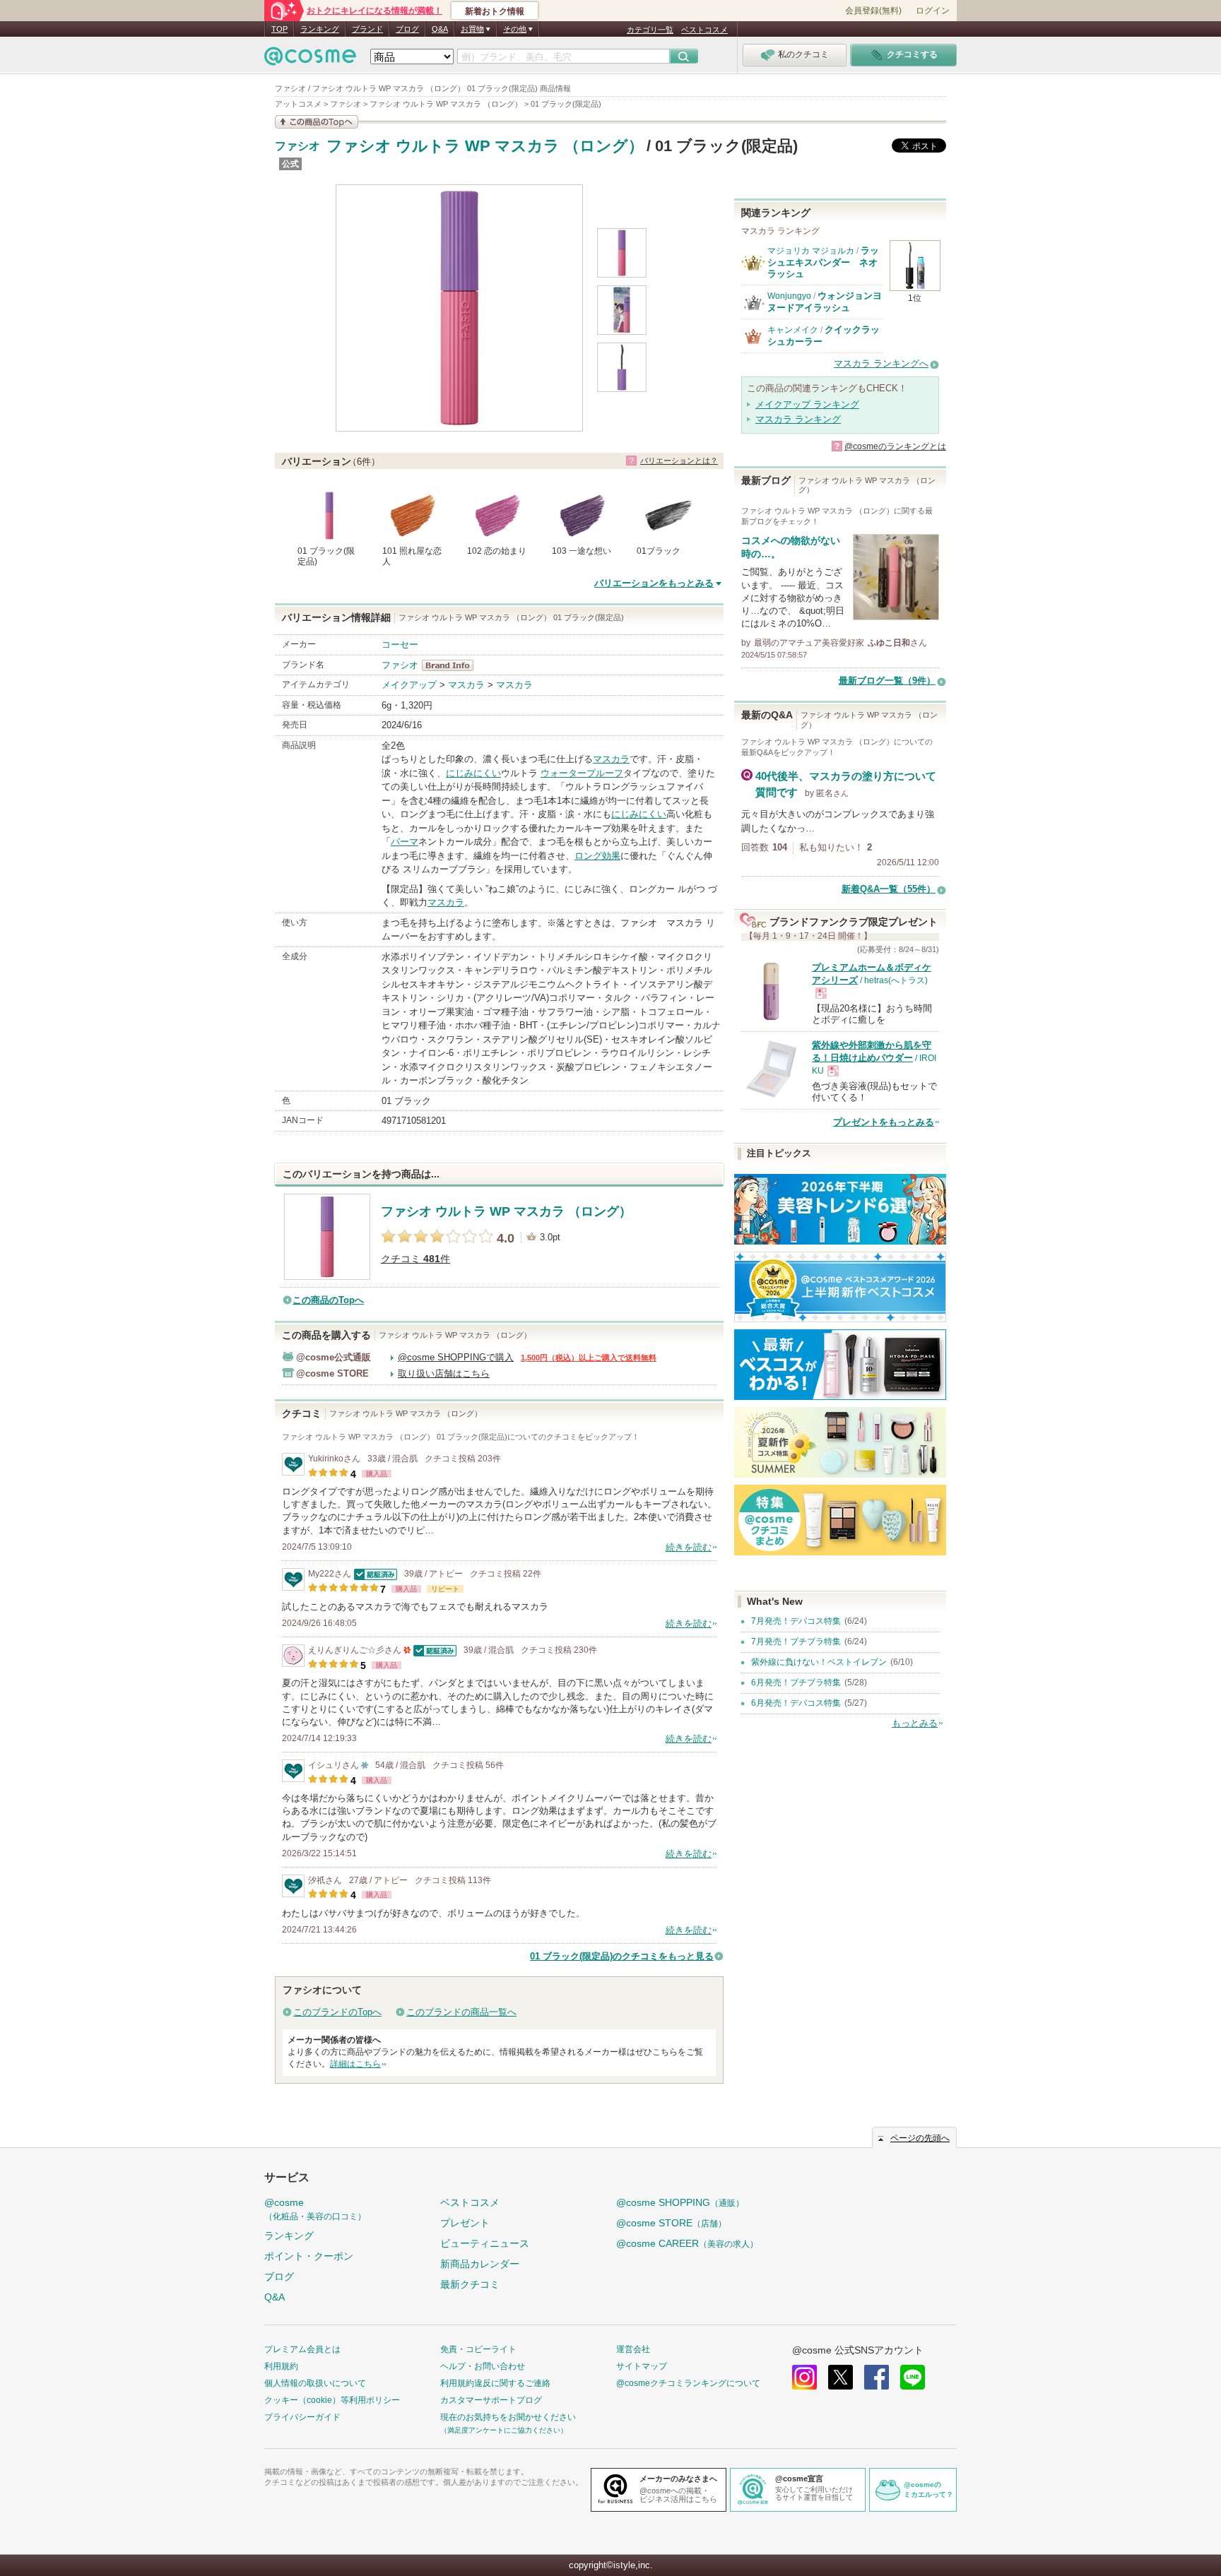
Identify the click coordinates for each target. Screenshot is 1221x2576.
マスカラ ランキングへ (881, 363)
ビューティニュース (485, 2243)
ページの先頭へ (920, 2138)
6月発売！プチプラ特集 (796, 1682)
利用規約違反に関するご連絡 (495, 2383)
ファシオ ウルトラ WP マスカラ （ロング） (485, 146)
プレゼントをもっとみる (884, 1122)
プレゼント (465, 2223)
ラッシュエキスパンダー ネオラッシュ (823, 262)
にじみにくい (473, 773)
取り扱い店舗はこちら (444, 1373)
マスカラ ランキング (798, 419)
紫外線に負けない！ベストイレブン (819, 1662)
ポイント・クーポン (309, 2256)
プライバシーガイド (302, 2417)
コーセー (400, 645)
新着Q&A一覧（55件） (889, 889)
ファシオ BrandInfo (452, 665)
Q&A (440, 29)
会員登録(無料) (873, 11)
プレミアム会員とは (302, 2349)
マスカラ (466, 685)
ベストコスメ (704, 30)
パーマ (405, 842)
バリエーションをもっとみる (654, 583)
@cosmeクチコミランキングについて (688, 2383)
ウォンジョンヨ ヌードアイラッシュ (825, 301)
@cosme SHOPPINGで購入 (456, 1357)
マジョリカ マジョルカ (811, 251)
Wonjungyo (789, 296)
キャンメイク (793, 330)
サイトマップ (642, 2366)
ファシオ (297, 146)
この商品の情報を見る (317, 122)
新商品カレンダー (480, 2264)
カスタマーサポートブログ (491, 2400)
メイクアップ (409, 685)
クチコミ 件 (415, 1259)
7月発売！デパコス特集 (796, 1621)
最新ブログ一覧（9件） (887, 681)
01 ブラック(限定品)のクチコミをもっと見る (622, 1956)
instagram (804, 2377)
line (913, 2377)
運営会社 (633, 2349)
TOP (279, 29)
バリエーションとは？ (679, 461)
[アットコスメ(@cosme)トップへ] (310, 60)
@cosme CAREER (687, 2243)
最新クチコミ (470, 2284)
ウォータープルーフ (582, 773)
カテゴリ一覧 (650, 30)
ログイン (933, 11)
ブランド (367, 29)
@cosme (315, 2209)
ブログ (407, 29)
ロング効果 (597, 856)
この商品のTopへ (328, 1300)
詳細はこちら (355, 2064)
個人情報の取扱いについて (315, 2383)
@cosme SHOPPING (680, 2202)
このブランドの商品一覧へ (461, 2012)
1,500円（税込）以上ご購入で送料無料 (589, 1358)
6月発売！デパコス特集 (796, 1703)
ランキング (320, 29)
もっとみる (915, 1723)
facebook (877, 2377)
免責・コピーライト (478, 2349)
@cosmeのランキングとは (895, 446)
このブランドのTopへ (337, 2012)
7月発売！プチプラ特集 (796, 1642)
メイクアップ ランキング (807, 404)
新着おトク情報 (495, 11)
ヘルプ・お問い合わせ (483, 2366)
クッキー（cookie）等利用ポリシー (332, 2400)
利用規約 (281, 2366)
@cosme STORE (671, 2223)
